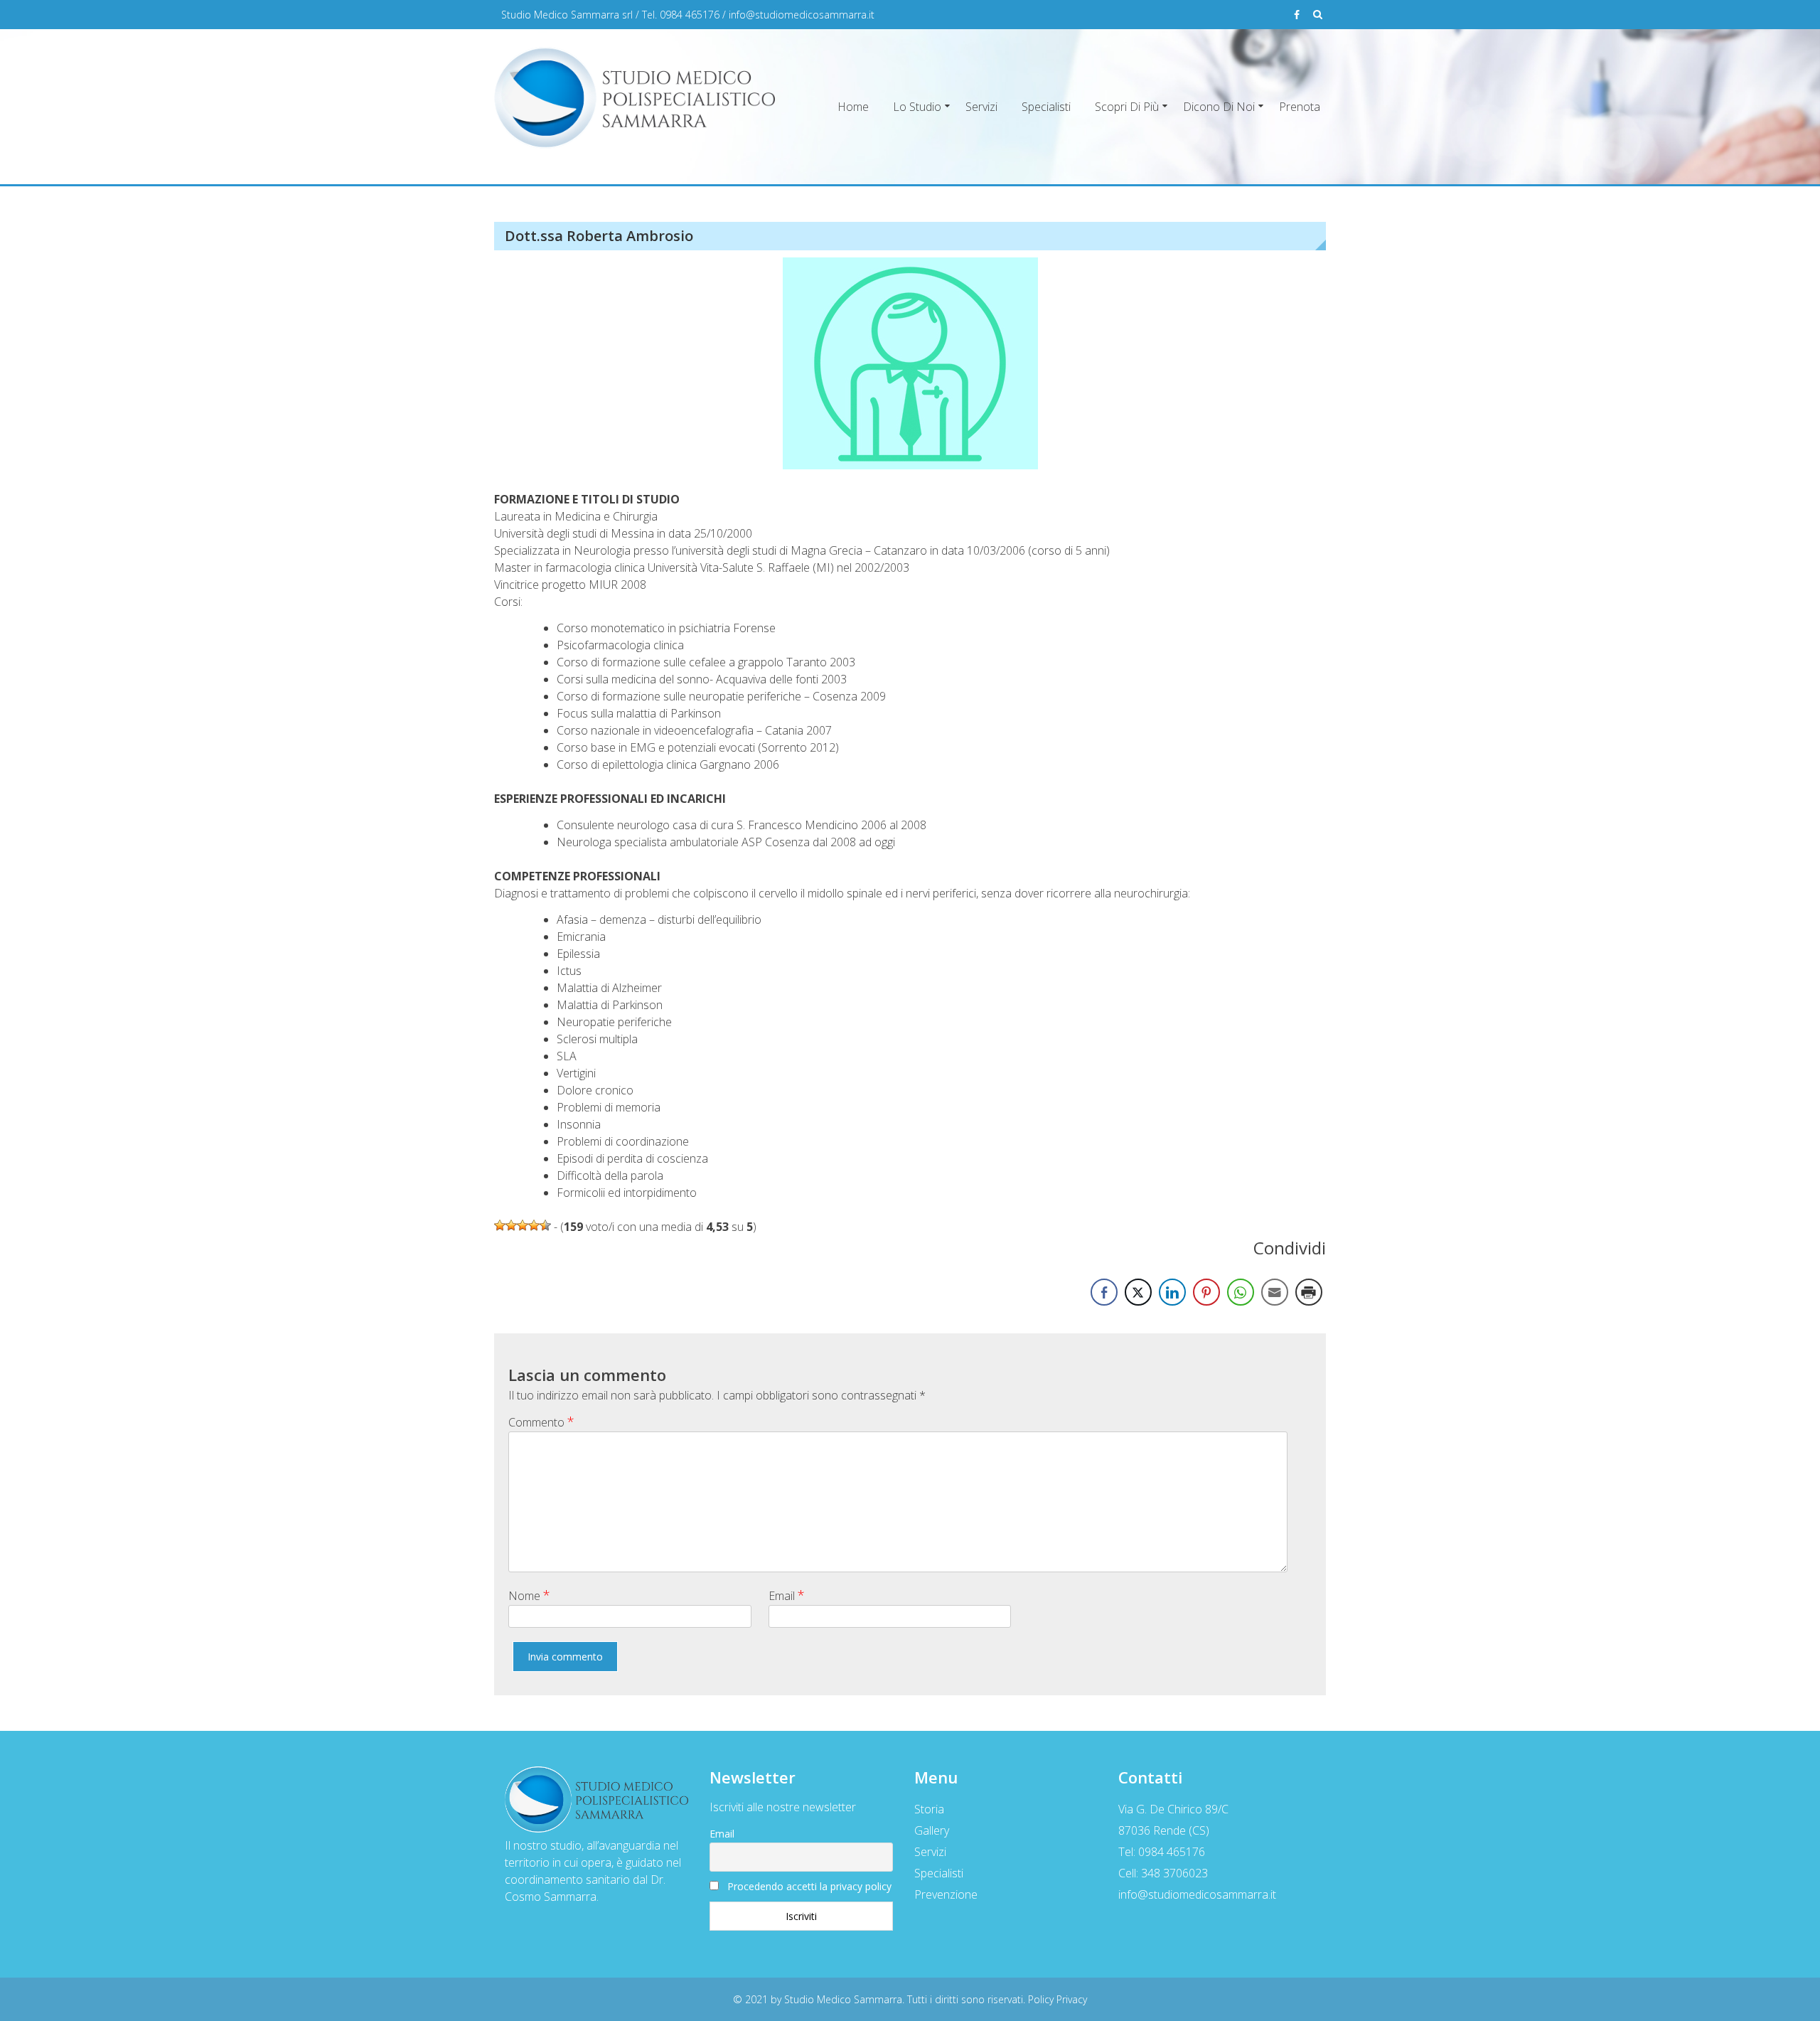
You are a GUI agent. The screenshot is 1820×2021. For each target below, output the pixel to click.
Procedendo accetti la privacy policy (809, 1886)
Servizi (981, 107)
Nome (529, 1595)
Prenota (1300, 107)
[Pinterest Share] (1206, 1292)
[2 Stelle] (511, 1225)
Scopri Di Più (1127, 107)
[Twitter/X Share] (1138, 1292)
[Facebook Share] (1104, 1292)
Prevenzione (946, 1894)
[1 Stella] (500, 1225)
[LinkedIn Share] (1172, 1292)
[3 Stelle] (523, 1225)
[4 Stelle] (534, 1225)
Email (787, 1595)
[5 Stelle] (545, 1225)
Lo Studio (917, 107)
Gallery (932, 1830)
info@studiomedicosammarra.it (802, 15)
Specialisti (1046, 107)
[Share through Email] (1275, 1292)
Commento (541, 1422)
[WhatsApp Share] (1241, 1292)
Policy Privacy (1058, 1999)
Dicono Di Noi (1219, 107)
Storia (929, 1809)
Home (853, 107)
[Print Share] (1309, 1292)
